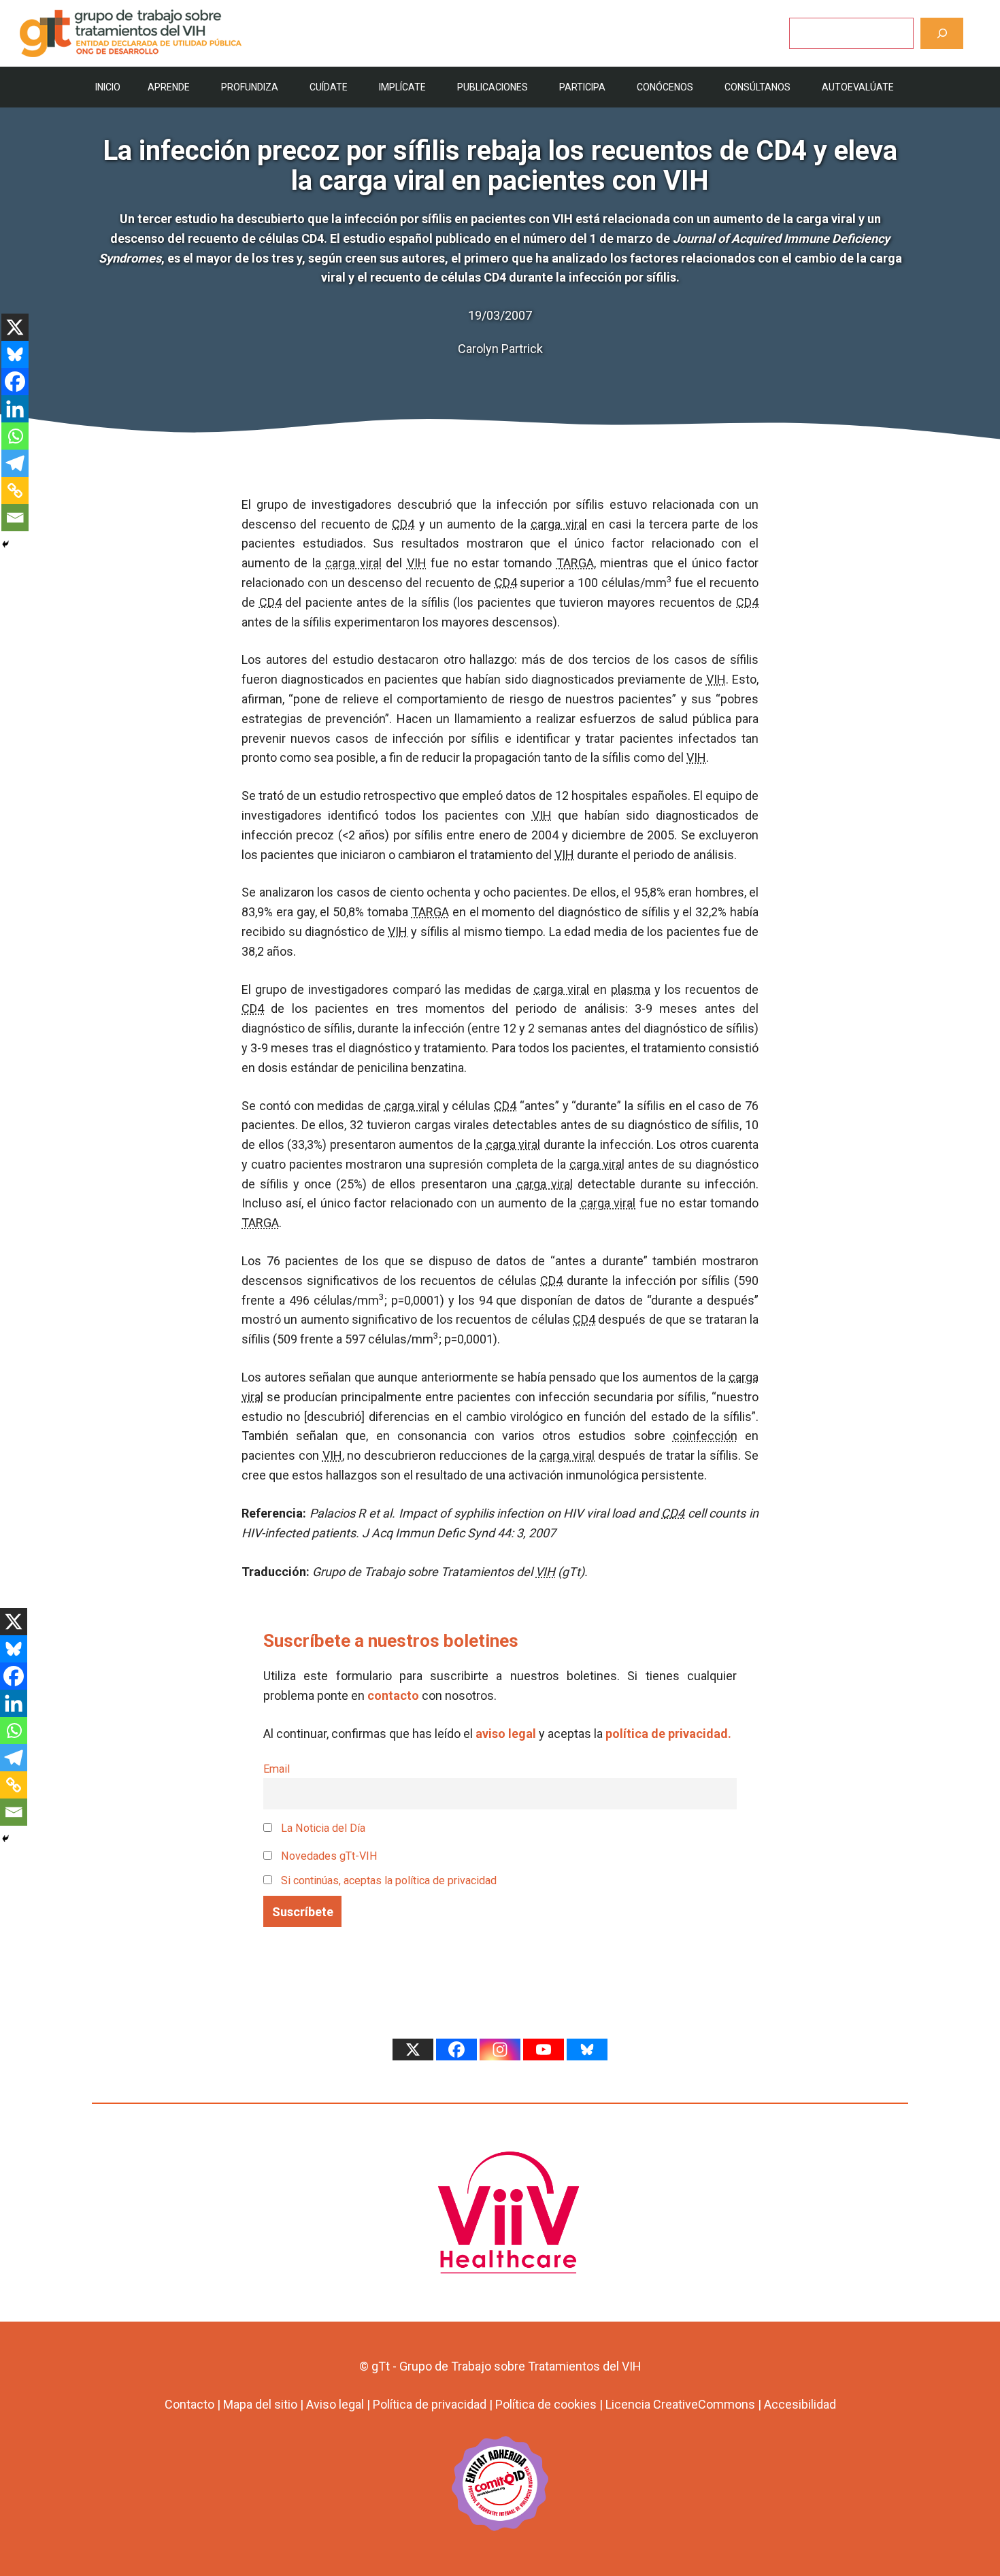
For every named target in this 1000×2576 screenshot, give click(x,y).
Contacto (189, 2404)
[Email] (15, 518)
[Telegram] (15, 463)
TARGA (575, 563)
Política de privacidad (430, 2404)
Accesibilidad (800, 2404)
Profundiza (250, 87)
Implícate (402, 87)
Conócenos (665, 87)
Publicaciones (493, 87)
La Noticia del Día (322, 1828)
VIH (417, 563)
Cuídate (329, 87)
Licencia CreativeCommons (680, 2404)
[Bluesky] (15, 354)
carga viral (559, 524)
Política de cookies (546, 2404)
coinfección (705, 1436)
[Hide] (5, 544)
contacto (393, 1695)
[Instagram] (500, 2050)
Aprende (169, 87)
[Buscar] (942, 33)
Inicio (108, 87)
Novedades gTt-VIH (328, 1856)
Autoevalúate (858, 87)
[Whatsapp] (15, 436)
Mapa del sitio (260, 2404)
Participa (582, 87)
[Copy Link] (15, 490)
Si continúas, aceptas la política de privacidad (389, 1880)
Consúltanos (757, 87)
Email (277, 1769)
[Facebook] (15, 382)
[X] (15, 327)
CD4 (403, 524)
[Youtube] (544, 2050)
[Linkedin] (15, 409)
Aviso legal (335, 2404)
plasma (631, 989)
